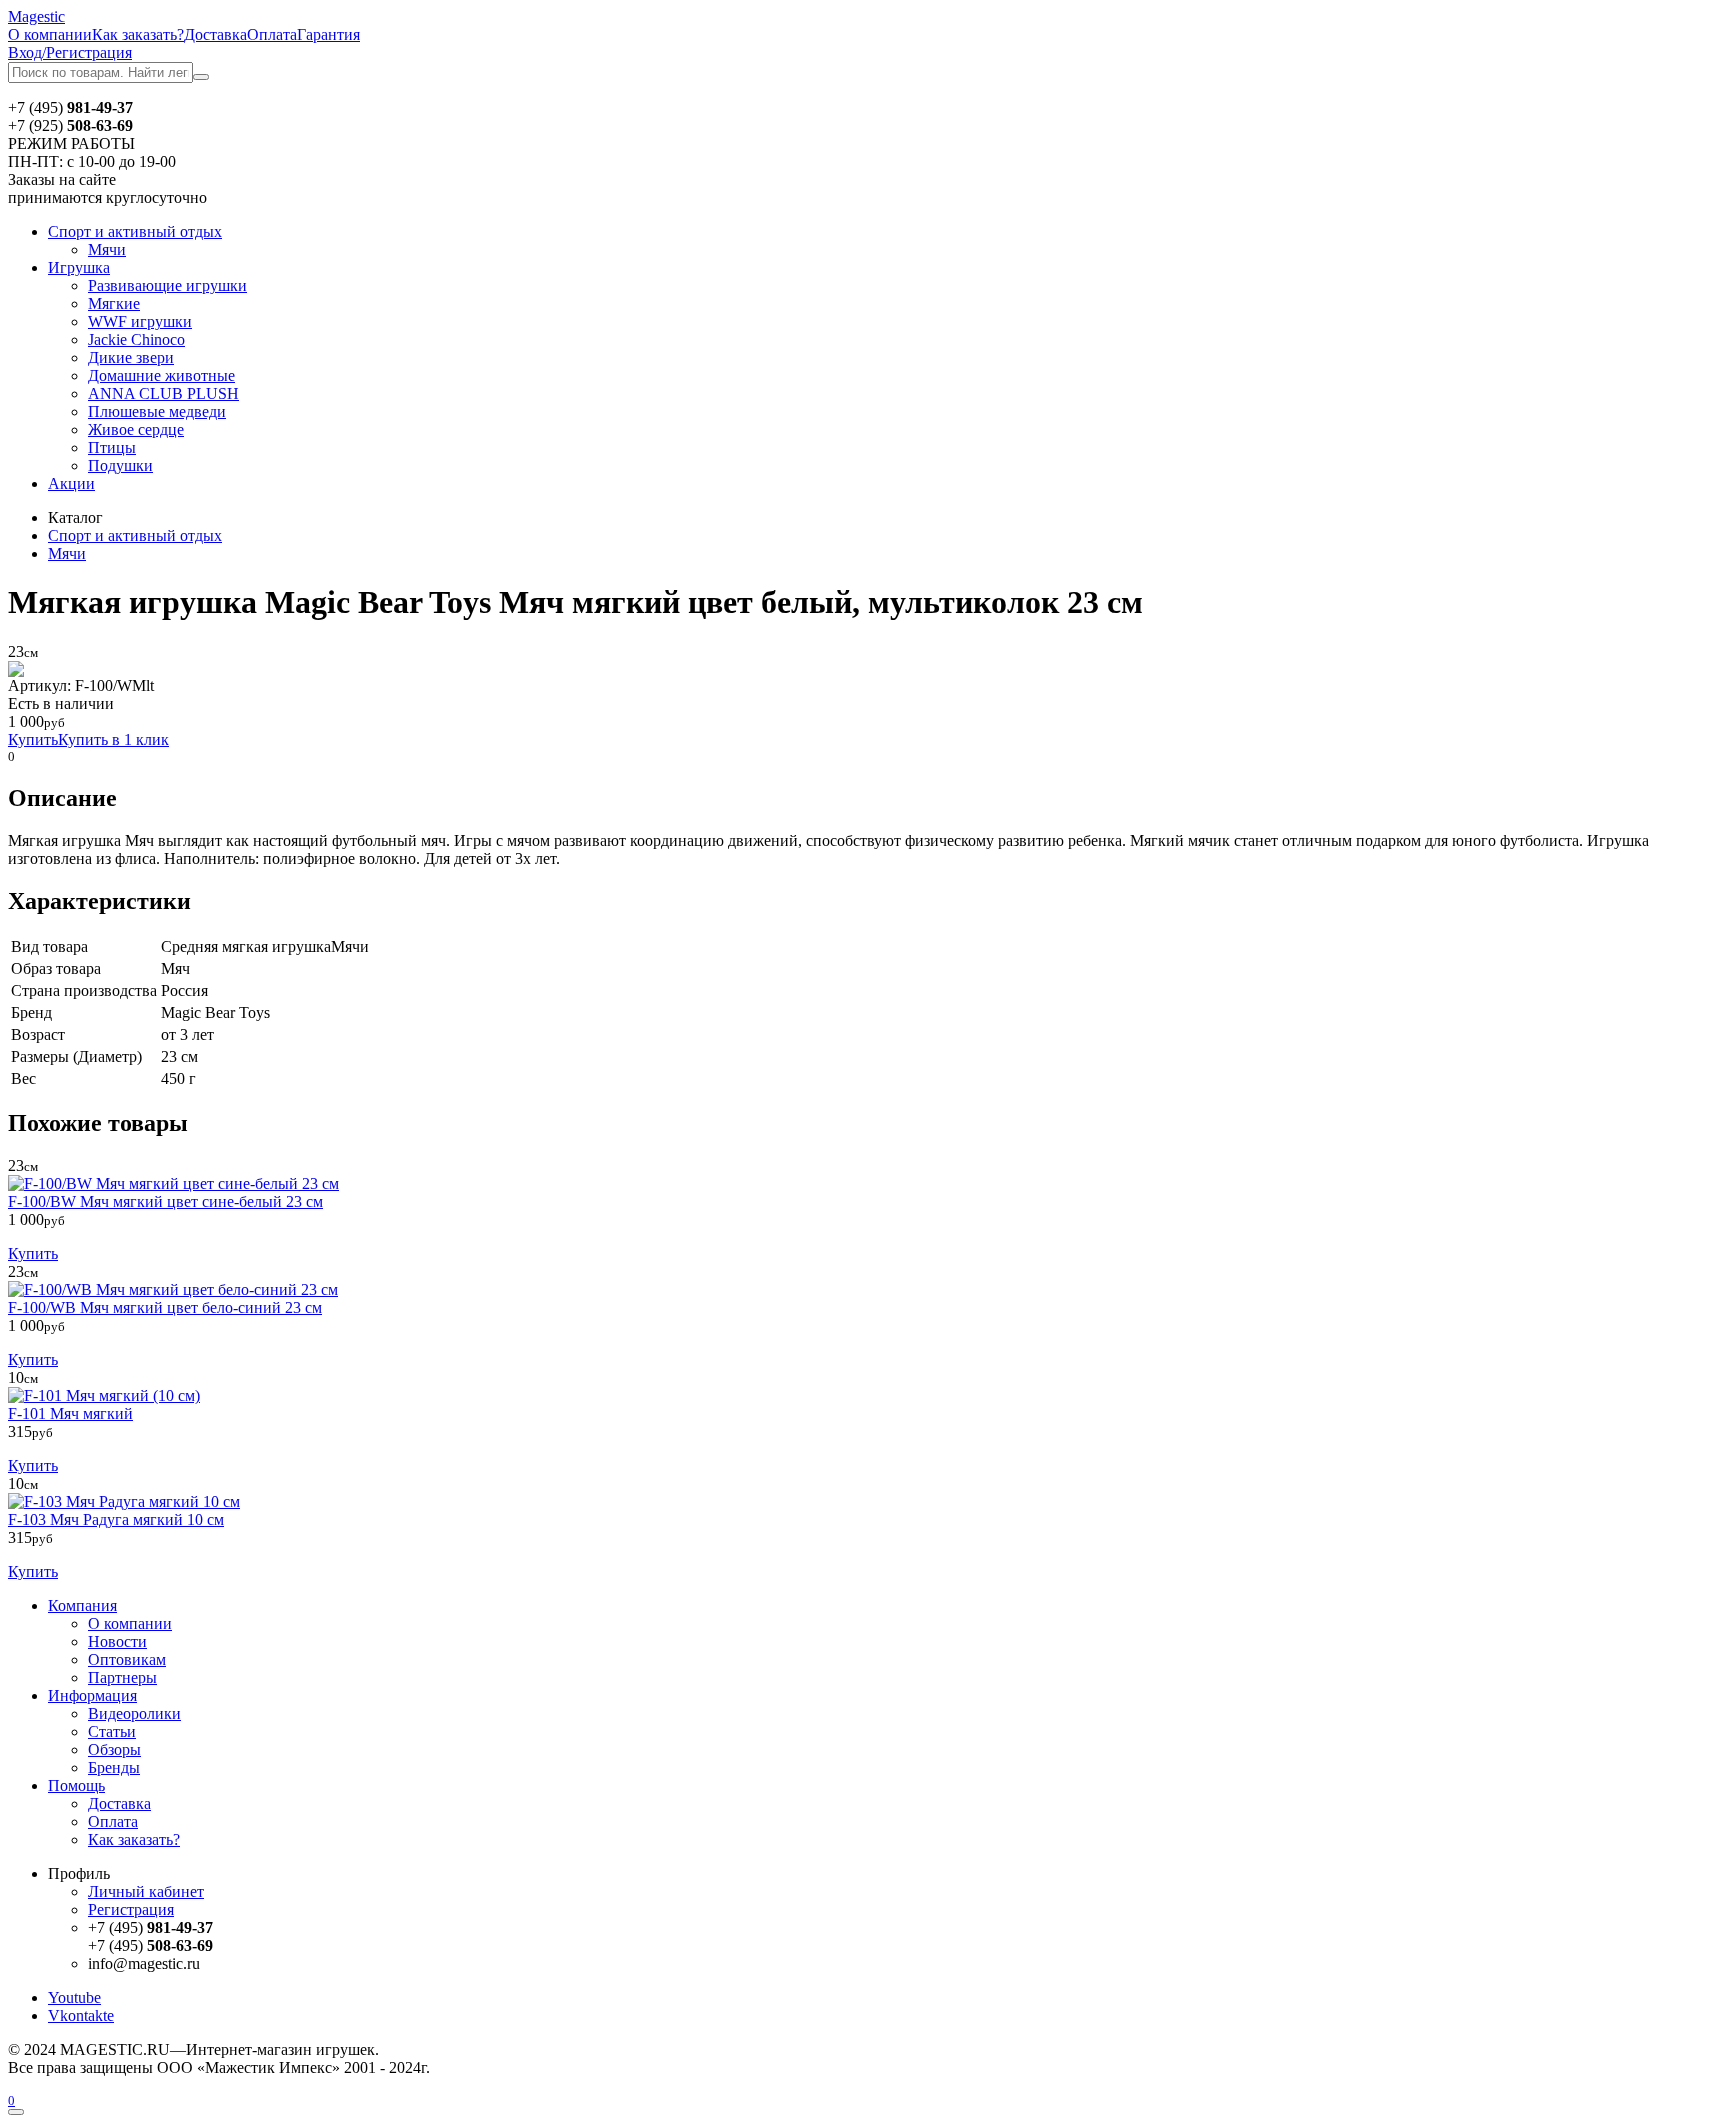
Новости (117, 1641)
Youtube (74, 1997)
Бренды (114, 1767)
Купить (33, 739)
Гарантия (328, 34)
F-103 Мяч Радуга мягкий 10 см (116, 1519)
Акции (71, 483)
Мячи (67, 553)
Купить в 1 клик (113, 739)
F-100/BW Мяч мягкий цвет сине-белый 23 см (165, 1201)
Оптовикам (127, 1659)
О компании (50, 34)
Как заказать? (138, 34)
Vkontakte (81, 2015)
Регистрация (131, 1909)
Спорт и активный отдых (135, 231)
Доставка (215, 34)
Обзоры (114, 1749)
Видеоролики (134, 1713)
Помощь (76, 1785)
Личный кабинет (146, 1891)
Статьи (112, 1731)
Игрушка (79, 267)
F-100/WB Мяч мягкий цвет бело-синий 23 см (165, 1307)
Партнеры (122, 1677)
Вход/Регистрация (70, 52)
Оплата (272, 34)
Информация (92, 1695)
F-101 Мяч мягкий (70, 1413)
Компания (82, 1605)
